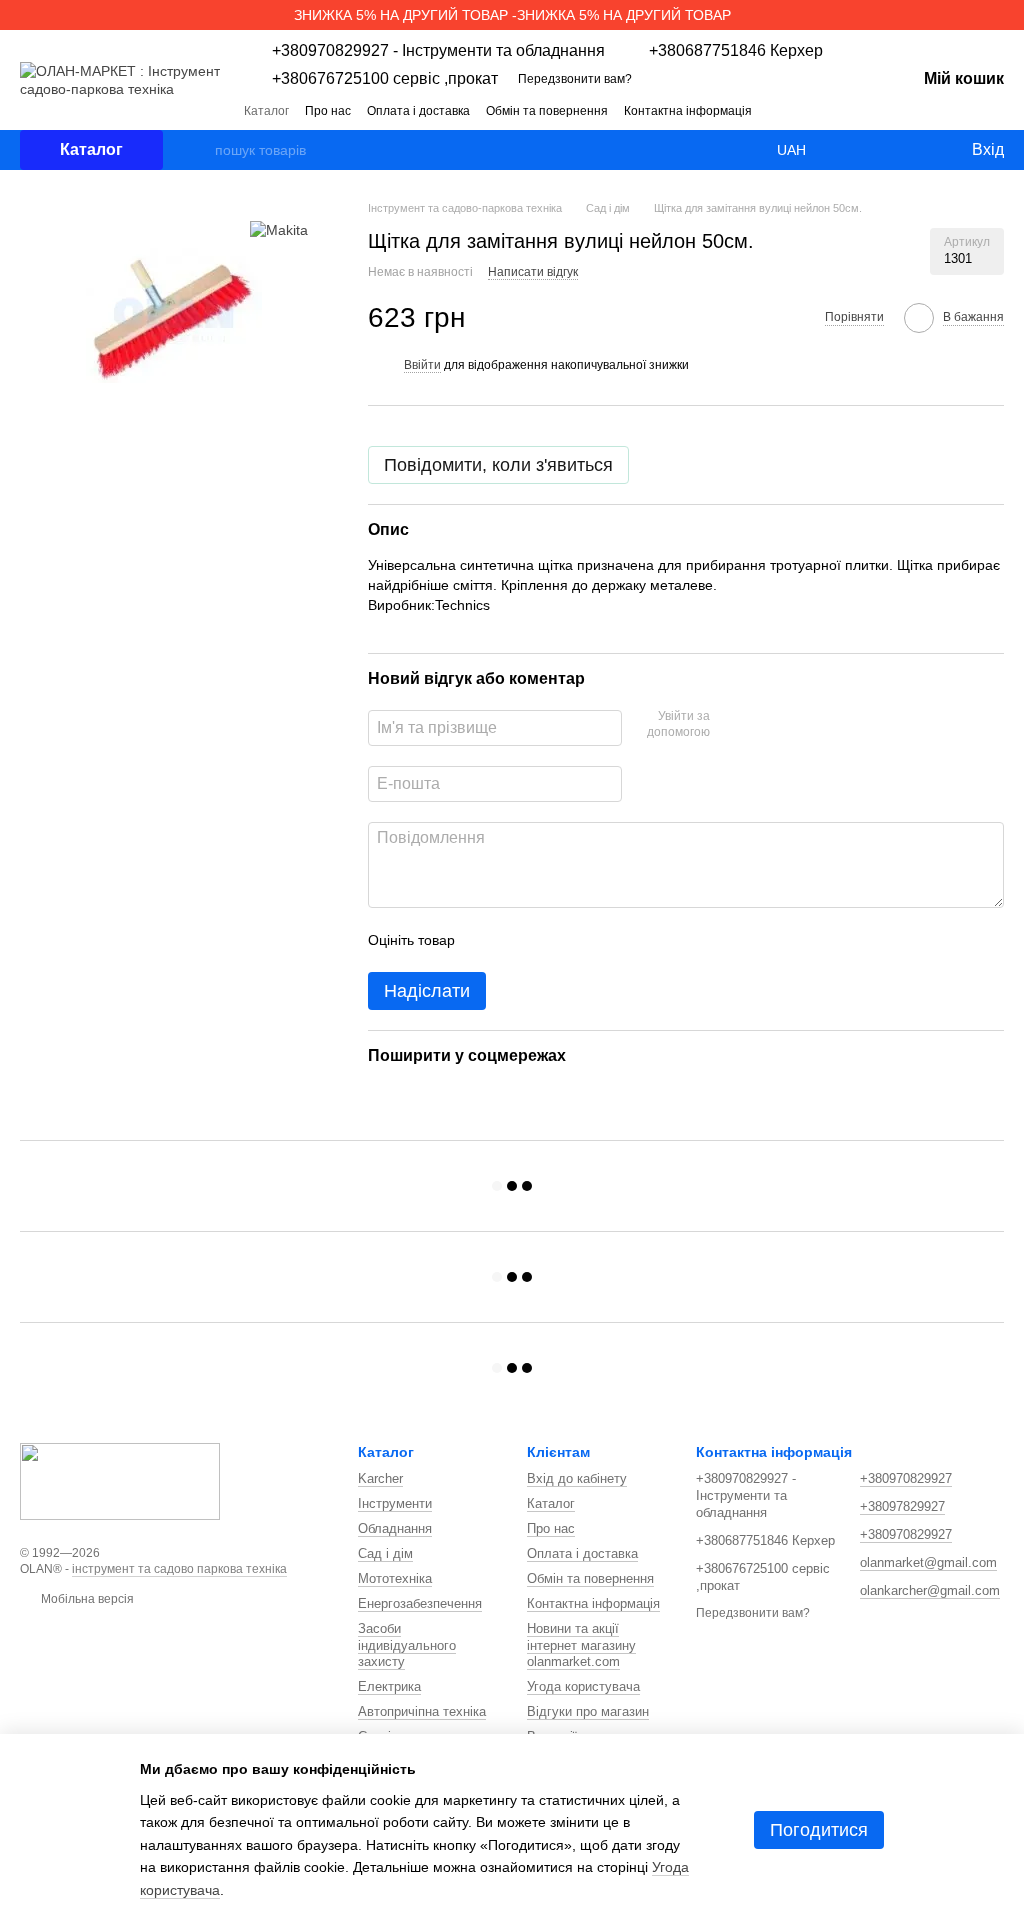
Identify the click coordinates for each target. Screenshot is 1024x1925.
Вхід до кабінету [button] (577, 1478)
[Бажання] (914, 150)
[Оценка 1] (488, 940)
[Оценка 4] (584, 940)
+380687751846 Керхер (736, 51)
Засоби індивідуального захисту (407, 1645)
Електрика (389, 1686)
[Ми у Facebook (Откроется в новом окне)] (828, 110)
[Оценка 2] (520, 940)
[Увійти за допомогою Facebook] (732, 725)
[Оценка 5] (616, 940)
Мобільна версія (86, 1599)
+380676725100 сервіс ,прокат (385, 79)
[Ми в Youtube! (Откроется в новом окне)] (852, 110)
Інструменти (395, 1503)
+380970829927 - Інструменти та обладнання (438, 51)
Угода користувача (583, 1686)
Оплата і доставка (418, 111)
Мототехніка (395, 1578)
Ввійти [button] (422, 365)
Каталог (266, 111)
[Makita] (279, 229)
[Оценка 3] (552, 940)
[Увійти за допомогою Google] (764, 725)
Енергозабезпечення (420, 1603)
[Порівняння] (874, 150)
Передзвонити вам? (575, 79)
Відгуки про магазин (588, 1711)
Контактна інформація (688, 111)
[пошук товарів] (199, 150)
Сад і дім (385, 1553)
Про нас (328, 111)
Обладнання (395, 1528)
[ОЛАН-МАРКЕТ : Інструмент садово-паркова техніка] (120, 1481)
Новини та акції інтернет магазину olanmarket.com (581, 1645)
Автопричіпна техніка (422, 1711)
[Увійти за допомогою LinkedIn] (796, 725)
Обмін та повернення (547, 111)
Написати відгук (533, 272)
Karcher (380, 1478)
